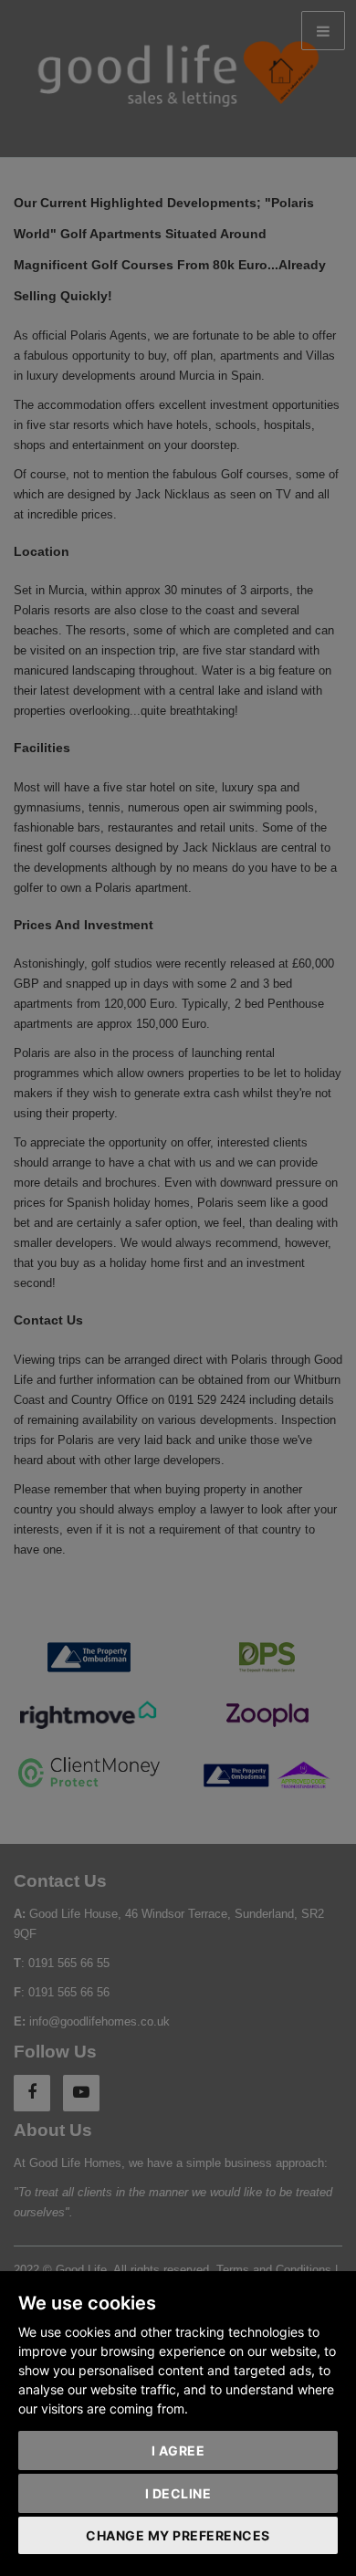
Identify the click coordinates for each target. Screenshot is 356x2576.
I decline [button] (178, 2493)
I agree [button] (178, 2450)
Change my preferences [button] (178, 2535)
